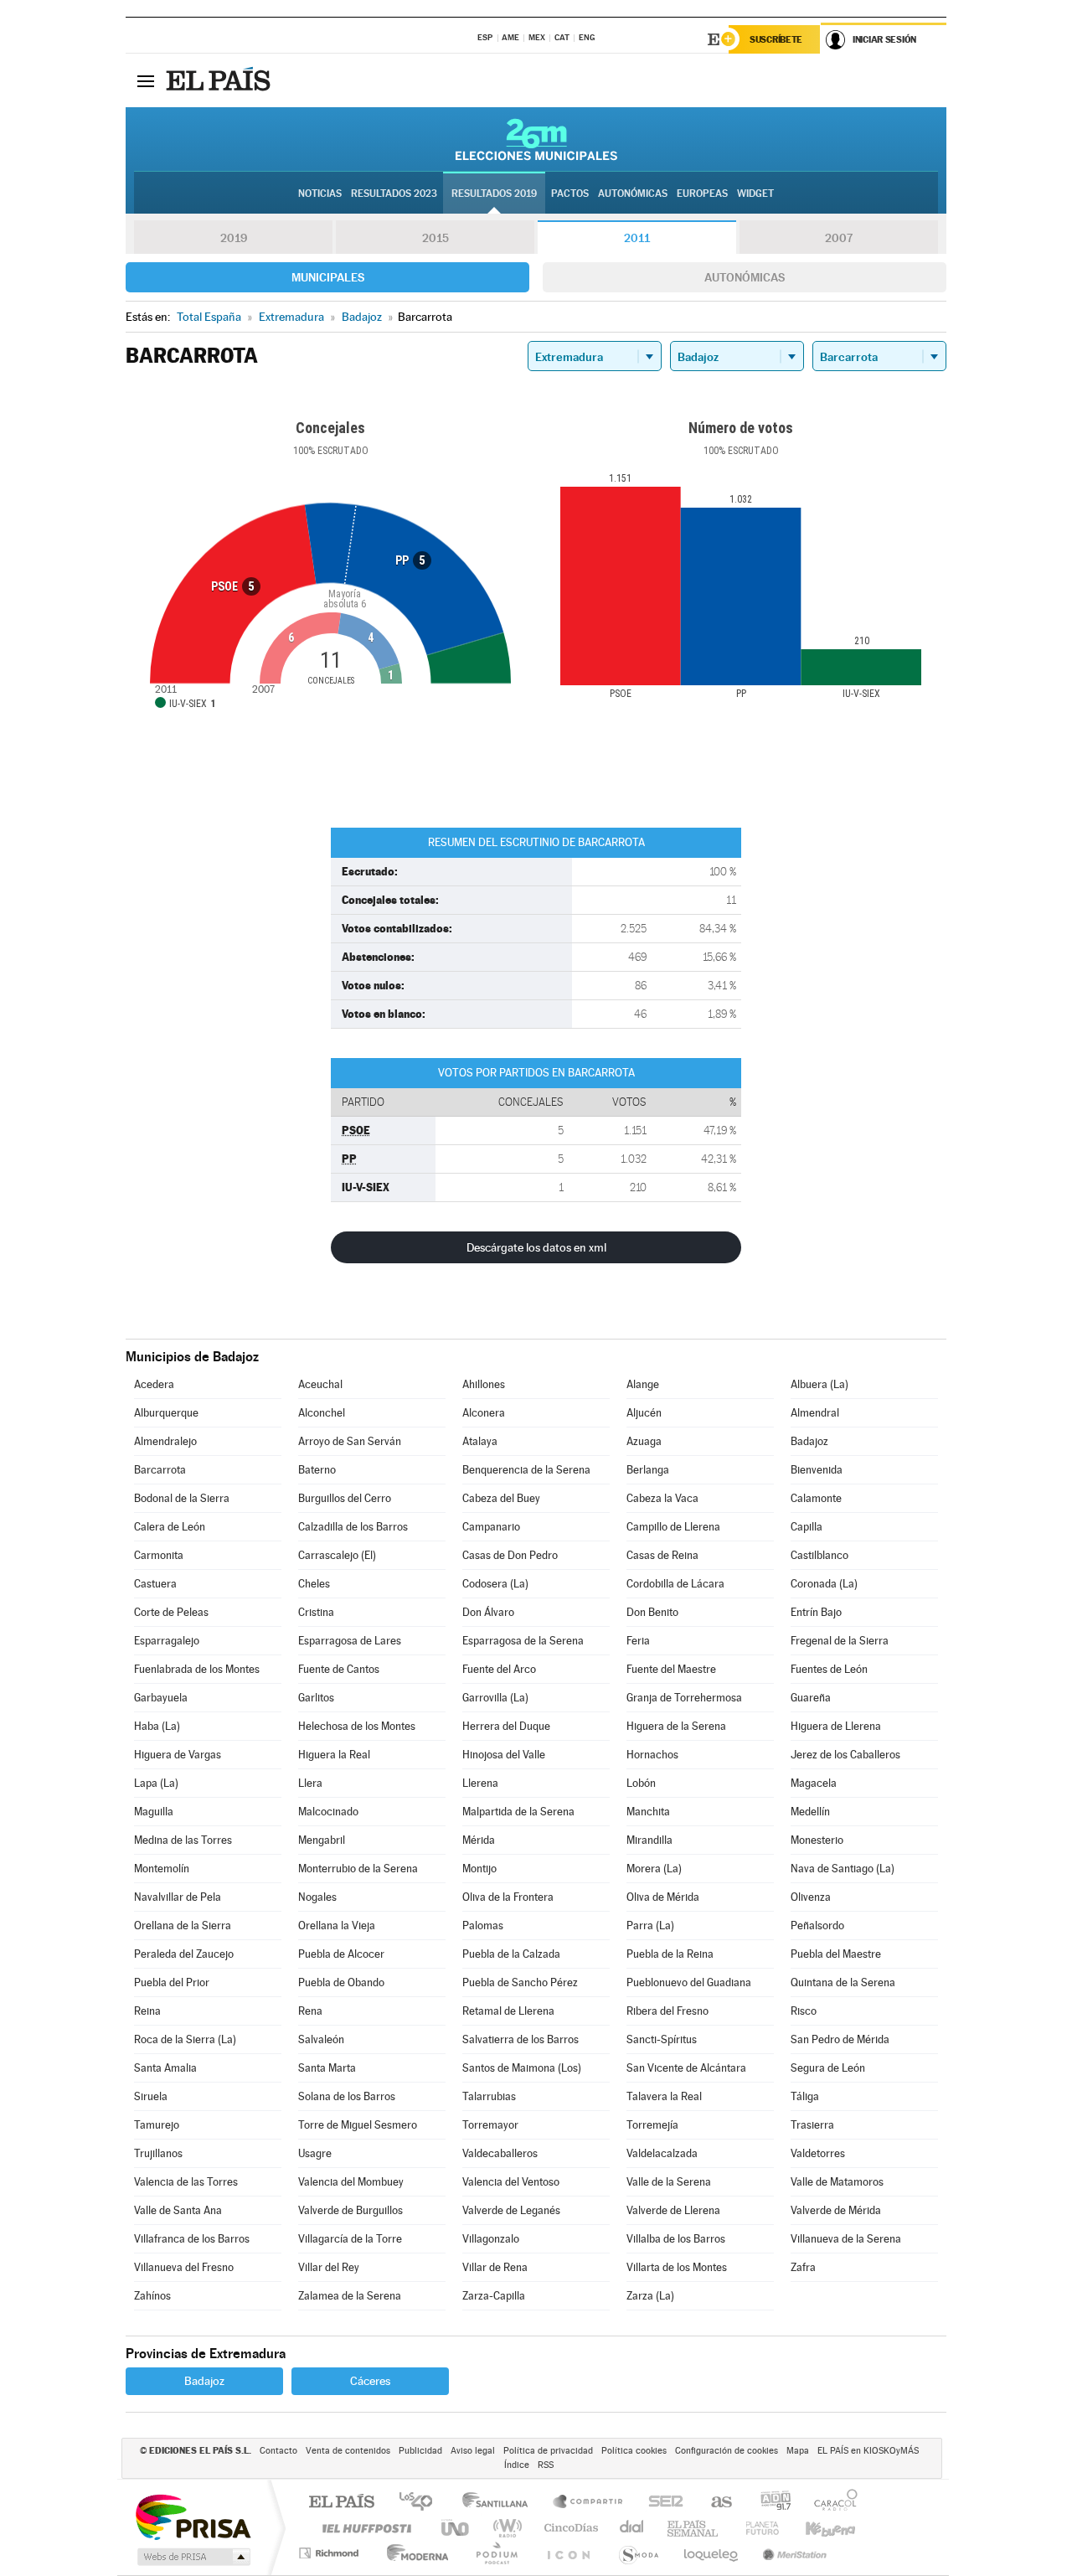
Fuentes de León (829, 1669)
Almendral (815, 1413)
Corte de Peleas (171, 1612)
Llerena (480, 1783)
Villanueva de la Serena (846, 2239)
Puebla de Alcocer (341, 1954)
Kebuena (816, 2528)
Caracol (831, 2503)
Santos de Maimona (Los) (522, 2068)
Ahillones (484, 1384)
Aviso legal (473, 2451)
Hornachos (652, 1755)
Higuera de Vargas (178, 1755)
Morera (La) (654, 1869)
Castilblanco (819, 1555)
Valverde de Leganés (511, 2210)
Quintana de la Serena (843, 1982)
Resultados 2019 (494, 194)
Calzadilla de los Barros (353, 1527)
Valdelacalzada (662, 2153)
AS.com (714, 2503)
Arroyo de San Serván (350, 1441)
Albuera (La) (819, 1384)
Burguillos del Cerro (345, 1498)
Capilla (807, 1527)
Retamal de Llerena (508, 2011)
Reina (147, 2011)
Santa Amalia (165, 2068)
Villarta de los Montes (677, 2267)
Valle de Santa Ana (178, 2210)
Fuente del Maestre (671, 1669)
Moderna (413, 2553)
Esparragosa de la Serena (523, 1641)
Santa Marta (327, 2068)
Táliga (805, 2096)
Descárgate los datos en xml (536, 1247)
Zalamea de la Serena (350, 2296)
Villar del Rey (329, 2267)
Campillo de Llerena (673, 1527)
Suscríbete (776, 39)
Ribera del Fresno (667, 2011)
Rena (310, 2011)
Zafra (803, 2267)
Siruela (151, 2096)
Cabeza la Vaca (662, 1498)
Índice (517, 2465)
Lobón (641, 1783)
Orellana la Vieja (337, 1926)
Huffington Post (363, 2528)
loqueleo (712, 2553)
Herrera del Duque (506, 1726)
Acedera (154, 1384)
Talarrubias (489, 2096)
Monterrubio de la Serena (358, 1869)
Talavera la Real (664, 2096)
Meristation (792, 2553)
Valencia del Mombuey (351, 2182)
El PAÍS (341, 2503)
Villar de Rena (495, 2267)
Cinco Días (569, 2528)
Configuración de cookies (727, 2451)
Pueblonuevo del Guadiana (689, 1982)
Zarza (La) (650, 2296)
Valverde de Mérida (836, 2210)
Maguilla (154, 1812)
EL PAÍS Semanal (694, 2528)
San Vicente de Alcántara (686, 2068)
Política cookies (634, 2451)
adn (769, 2503)
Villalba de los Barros (676, 2239)
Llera (310, 1783)
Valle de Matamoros (837, 2182)
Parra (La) (650, 1926)
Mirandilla (649, 1840)
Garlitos (316, 1698)
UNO (456, 2528)
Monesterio (817, 1840)
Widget (755, 194)
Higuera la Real (334, 1755)
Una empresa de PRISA (193, 2516)
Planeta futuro (755, 2528)
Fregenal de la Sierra (840, 1641)
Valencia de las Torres (186, 2182)
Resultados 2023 (394, 194)
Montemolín (162, 1869)
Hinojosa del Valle (504, 1755)
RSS (546, 2465)
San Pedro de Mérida (840, 2039)
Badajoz (809, 1441)
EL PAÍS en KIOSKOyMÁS (868, 2451)
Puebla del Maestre (836, 1954)
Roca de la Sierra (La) (185, 2039)
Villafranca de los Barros (192, 2239)
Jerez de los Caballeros (845, 1755)
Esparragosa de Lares (350, 1641)
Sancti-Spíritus (662, 2039)
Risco (804, 2011)
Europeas (702, 194)
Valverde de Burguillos (350, 2210)
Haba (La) (157, 1726)
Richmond (331, 2553)
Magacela (814, 1783)
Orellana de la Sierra (183, 1926)
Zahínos (152, 2296)
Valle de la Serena (669, 2182)
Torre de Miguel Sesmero (358, 2125)
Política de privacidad (548, 2451)
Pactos (570, 194)
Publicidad (420, 2451)
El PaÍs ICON (568, 2553)
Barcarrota (160, 1470)
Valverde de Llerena (673, 2210)
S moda (638, 2553)
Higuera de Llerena (836, 1726)
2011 (637, 238)
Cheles (314, 1584)
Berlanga (648, 1470)
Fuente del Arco (499, 1669)
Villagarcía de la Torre (350, 2239)
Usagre (315, 2153)
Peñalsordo (817, 1926)
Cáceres (370, 2381)
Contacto (278, 2451)
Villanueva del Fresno (184, 2267)
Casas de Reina (662, 1555)
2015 (435, 238)
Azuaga (644, 1441)
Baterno (317, 1470)
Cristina (316, 1612)
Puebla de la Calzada (511, 1954)
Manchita (648, 1812)
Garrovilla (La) (495, 1698)
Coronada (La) (824, 1584)
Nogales (317, 1897)
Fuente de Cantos (339, 1669)
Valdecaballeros (500, 2153)
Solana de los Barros (347, 2096)
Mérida (479, 1840)
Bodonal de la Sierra (182, 1498)
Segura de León (828, 2068)
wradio (505, 2528)
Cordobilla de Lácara (675, 1584)
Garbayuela (161, 1698)
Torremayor (490, 2125)
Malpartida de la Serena (518, 1812)
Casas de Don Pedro (510, 1555)
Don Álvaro (488, 1612)
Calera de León (170, 1527)
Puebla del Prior (172, 1982)
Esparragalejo (167, 1641)
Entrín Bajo (816, 1612)
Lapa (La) (156, 1783)
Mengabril (322, 1840)
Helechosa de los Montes (357, 1726)
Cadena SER (661, 2503)
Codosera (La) (495, 1584)
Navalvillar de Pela (178, 1897)
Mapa (798, 2451)
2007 (839, 238)
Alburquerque (166, 1413)
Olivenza (811, 1897)
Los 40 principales (422, 2503)
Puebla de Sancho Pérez (520, 1982)
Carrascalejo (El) (337, 1555)
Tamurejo (157, 2125)
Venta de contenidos (348, 2451)
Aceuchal (320, 1384)
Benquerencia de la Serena (526, 1470)
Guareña (811, 1698)
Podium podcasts (496, 2553)
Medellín (810, 1812)
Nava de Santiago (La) (843, 1869)
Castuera (155, 1584)
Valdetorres (818, 2153)
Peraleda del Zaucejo (184, 1954)
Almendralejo (165, 1441)
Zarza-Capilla (494, 2296)
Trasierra (812, 2125)
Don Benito (652, 1612)
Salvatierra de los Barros (521, 2039)
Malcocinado (328, 1812)
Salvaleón (321, 2039)
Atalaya (480, 1441)
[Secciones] (146, 80)
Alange (643, 1384)
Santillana (500, 2503)
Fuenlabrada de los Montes (197, 1669)
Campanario (491, 1527)
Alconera (484, 1413)
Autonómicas (745, 277)
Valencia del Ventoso (511, 2182)
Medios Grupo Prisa (192, 2557)
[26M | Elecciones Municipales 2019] (536, 139)
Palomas (483, 1926)
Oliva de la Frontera (508, 1897)
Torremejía (652, 2125)
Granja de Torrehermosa (684, 1698)
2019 (234, 238)
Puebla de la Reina (670, 1954)
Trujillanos (158, 2153)
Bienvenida (817, 1470)
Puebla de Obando (341, 1982)
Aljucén (644, 1413)
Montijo (479, 1869)
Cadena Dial (632, 2528)
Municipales (328, 277)
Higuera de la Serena (676, 1726)
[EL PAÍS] (220, 80)
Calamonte (816, 1498)
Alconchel (322, 1413)
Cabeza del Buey (501, 1498)
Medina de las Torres (183, 1840)
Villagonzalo (491, 2239)
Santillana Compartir (589, 2503)
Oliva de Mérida (663, 1897)
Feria (638, 1641)
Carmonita (159, 1555)
